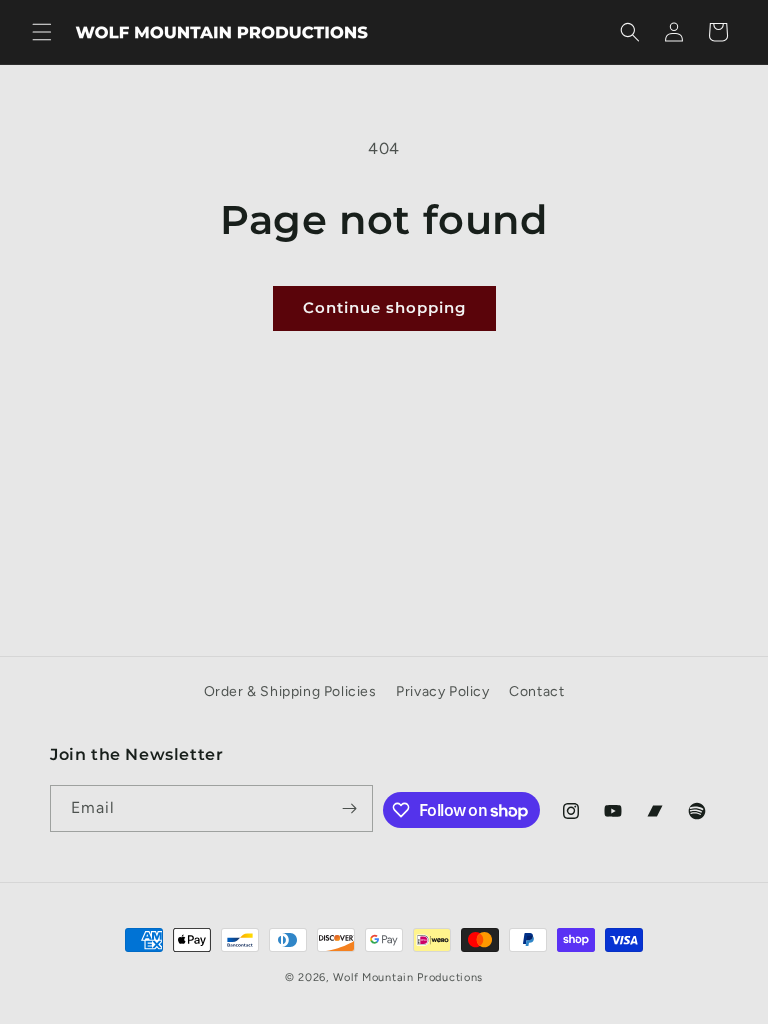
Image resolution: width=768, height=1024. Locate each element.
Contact (536, 691)
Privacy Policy (442, 691)
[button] (42, 32)
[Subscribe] (350, 808)
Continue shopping (384, 307)
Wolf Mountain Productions (408, 977)
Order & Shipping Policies (290, 691)
